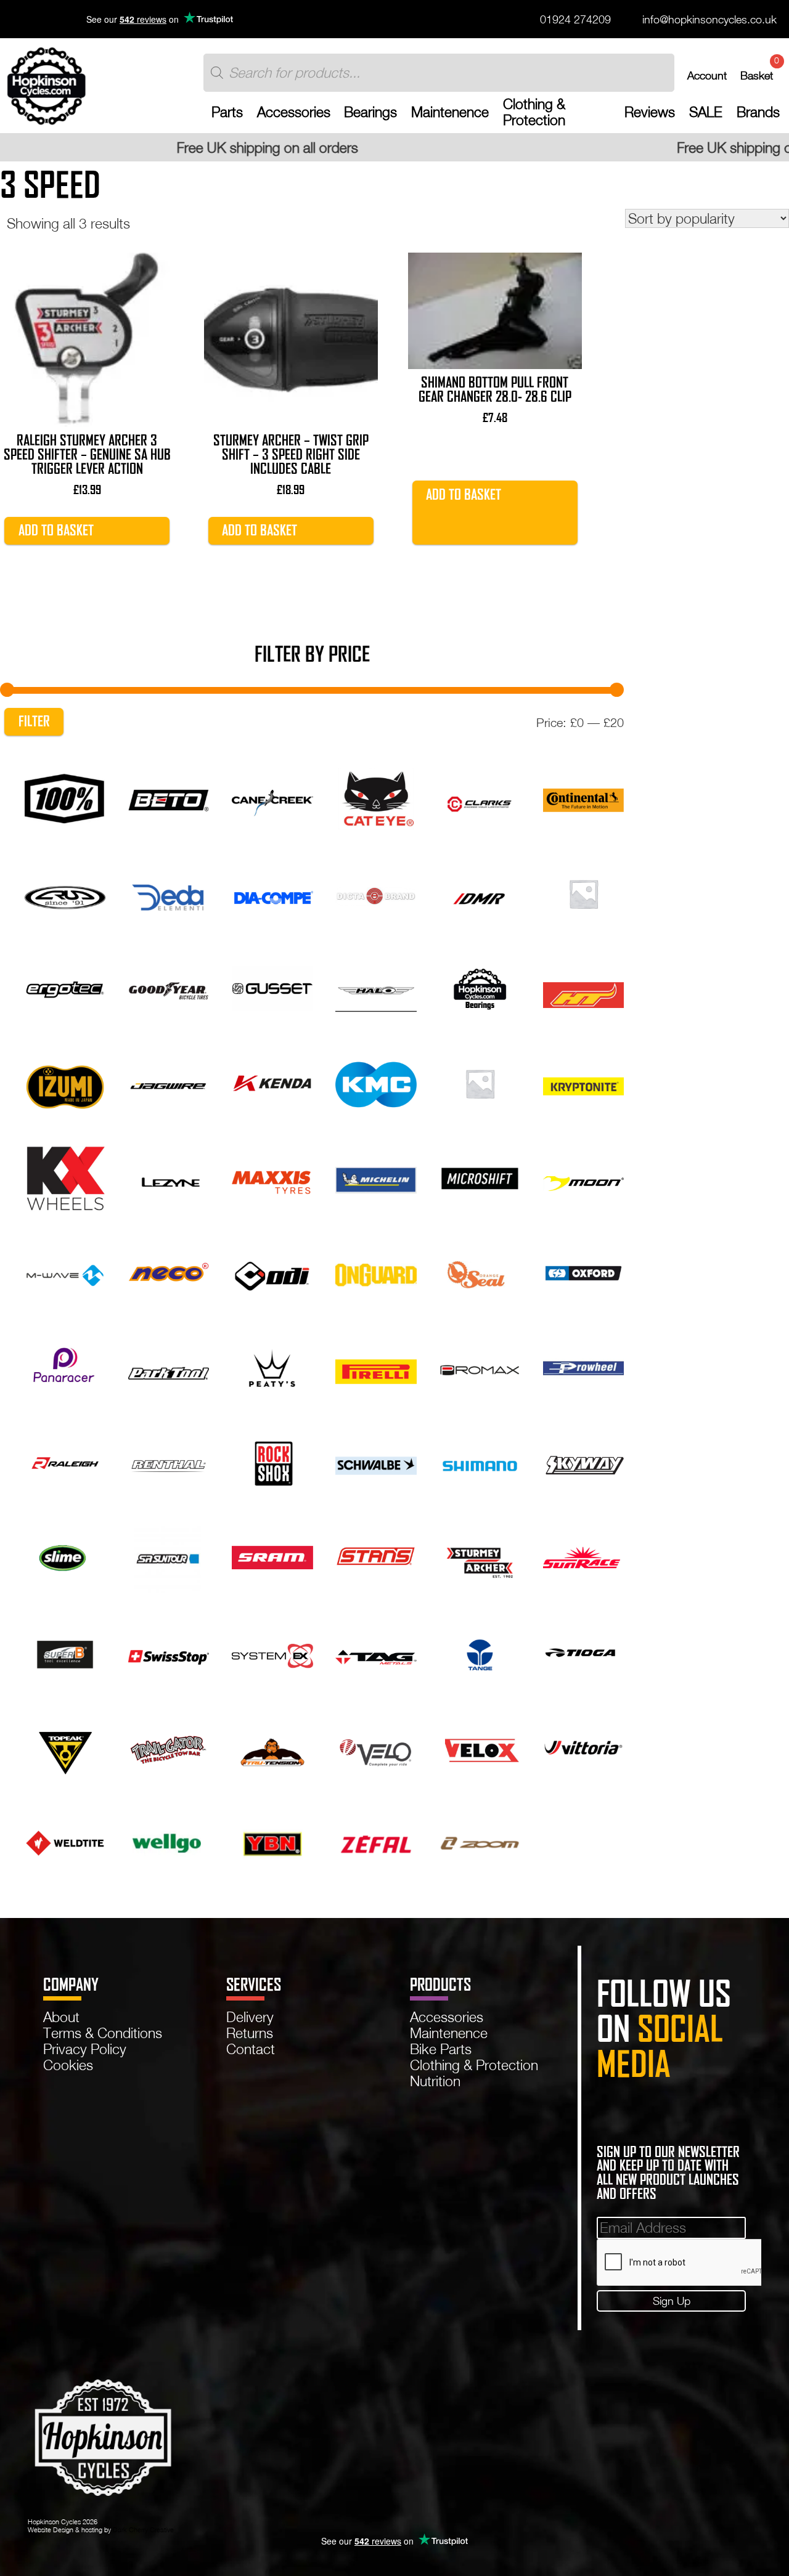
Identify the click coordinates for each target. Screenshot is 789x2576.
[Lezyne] (169, 1177)
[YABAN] (272, 1841)
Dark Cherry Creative (143, 2529)
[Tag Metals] (376, 1652)
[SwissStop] (169, 1652)
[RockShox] (272, 1462)
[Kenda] (272, 1082)
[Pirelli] (376, 1367)
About (61, 2017)
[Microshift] (480, 1177)
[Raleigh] (65, 1462)
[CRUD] (65, 892)
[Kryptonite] (583, 1082)
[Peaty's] (272, 1367)
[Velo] (376, 1746)
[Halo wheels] (376, 987)
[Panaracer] (65, 1367)
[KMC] (376, 1082)
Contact (251, 2049)
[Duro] (583, 892)
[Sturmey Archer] (480, 1557)
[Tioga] (583, 1652)
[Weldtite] (65, 1841)
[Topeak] (65, 1746)
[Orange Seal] (480, 1272)
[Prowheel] (583, 1367)
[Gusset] (272, 987)
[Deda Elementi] (169, 892)
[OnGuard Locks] (376, 1272)
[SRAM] (272, 1557)
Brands (758, 112)
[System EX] (272, 1652)
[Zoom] (480, 1841)
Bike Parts (441, 2049)
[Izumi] (65, 1082)
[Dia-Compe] (272, 892)
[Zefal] (376, 1841)
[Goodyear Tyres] (169, 987)
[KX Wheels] (65, 1177)
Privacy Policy (85, 2049)
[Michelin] (376, 1177)
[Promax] (480, 1367)
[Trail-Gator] (169, 1746)
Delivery (250, 2017)
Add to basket (56, 530)
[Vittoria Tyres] (583, 1746)
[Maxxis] (272, 1177)
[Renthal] (169, 1462)
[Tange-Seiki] (480, 1652)
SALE (706, 112)
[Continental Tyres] (583, 797)
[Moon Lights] (583, 1177)
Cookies (68, 2065)
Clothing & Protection (534, 112)
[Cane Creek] (272, 797)
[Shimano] (480, 1462)
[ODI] (272, 1272)
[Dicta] (376, 892)
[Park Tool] (169, 1367)
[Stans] (376, 1557)
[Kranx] (480, 1082)
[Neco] (169, 1272)
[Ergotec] (65, 987)
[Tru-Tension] (272, 1746)
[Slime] (65, 1557)
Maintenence (450, 112)
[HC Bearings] (480, 987)
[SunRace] (583, 1557)
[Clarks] (480, 797)
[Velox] (480, 1746)
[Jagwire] (169, 1082)
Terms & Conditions (103, 2033)
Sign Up (672, 2301)
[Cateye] (376, 797)
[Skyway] (583, 1462)
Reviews (650, 112)
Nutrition (435, 2081)
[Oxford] (583, 1272)
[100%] (65, 797)
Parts (227, 112)
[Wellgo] (169, 1841)
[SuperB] (65, 1652)
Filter (34, 721)
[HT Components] (583, 987)
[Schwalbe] (376, 1462)
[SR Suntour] (169, 1557)
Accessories (294, 112)
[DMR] (480, 892)
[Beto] (169, 797)
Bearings (370, 112)
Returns (250, 2033)
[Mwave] (65, 1272)
